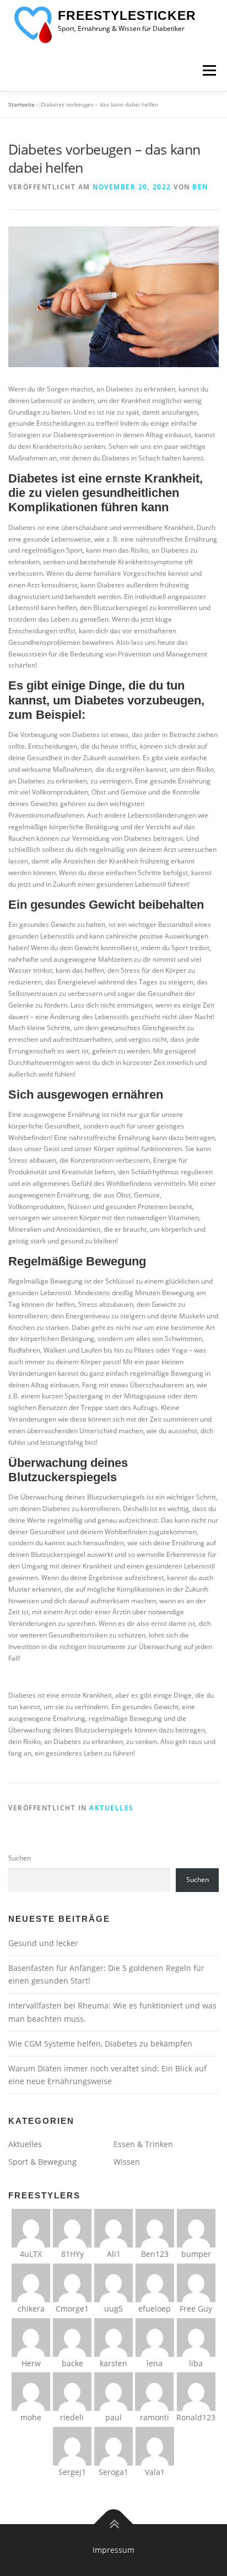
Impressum (113, 2550)
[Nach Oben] (114, 2524)
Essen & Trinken (143, 2144)
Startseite (21, 104)
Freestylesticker (127, 15)
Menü (208, 70)
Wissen (127, 2162)
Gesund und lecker (43, 1943)
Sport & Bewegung (42, 2162)
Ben (200, 187)
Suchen (20, 1858)
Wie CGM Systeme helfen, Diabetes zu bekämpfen (100, 2044)
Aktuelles (112, 1808)
